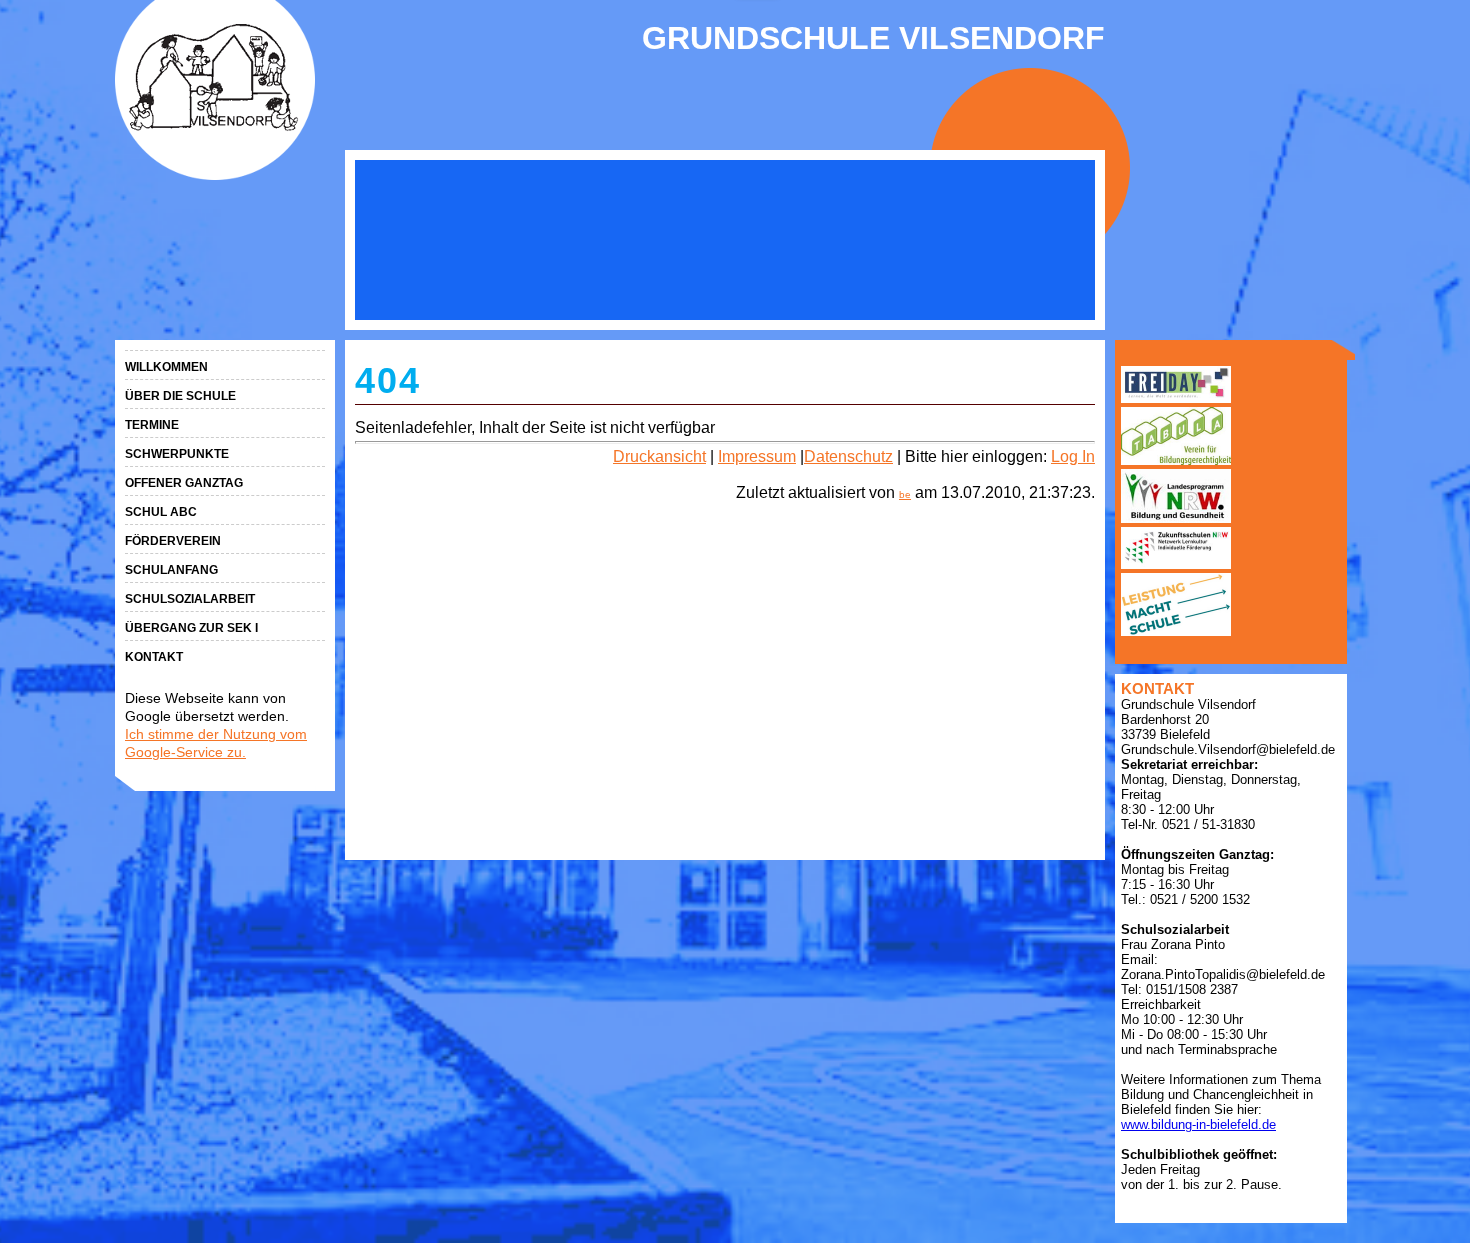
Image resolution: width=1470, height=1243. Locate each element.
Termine (152, 425)
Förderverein (173, 541)
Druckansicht (659, 456)
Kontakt (154, 657)
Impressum (757, 456)
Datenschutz (848, 456)
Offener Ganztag (184, 483)
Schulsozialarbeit (190, 599)
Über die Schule (180, 396)
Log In (1073, 456)
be (905, 494)
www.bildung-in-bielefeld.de (1198, 1124)
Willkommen (166, 367)
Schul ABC (161, 512)
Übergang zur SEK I (191, 628)
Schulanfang (171, 570)
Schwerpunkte (177, 454)
